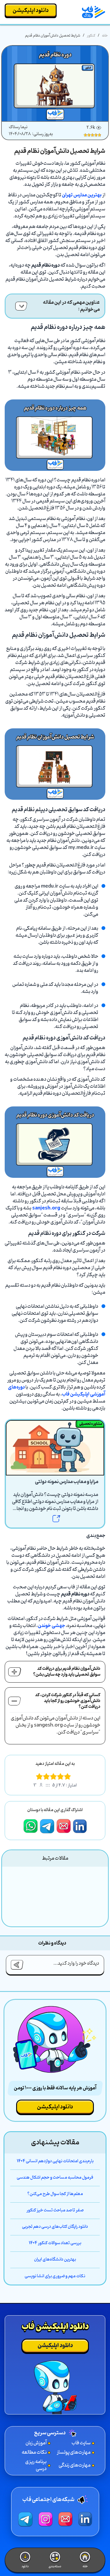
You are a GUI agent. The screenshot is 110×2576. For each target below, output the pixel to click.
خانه (105, 36)
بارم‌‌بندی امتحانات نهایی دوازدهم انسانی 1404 (55, 2161)
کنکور (91, 36)
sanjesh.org (46, 1208)
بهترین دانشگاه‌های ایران (55, 2260)
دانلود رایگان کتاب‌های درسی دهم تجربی (55, 2227)
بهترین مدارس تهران (82, 195)
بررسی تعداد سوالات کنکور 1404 (55, 2243)
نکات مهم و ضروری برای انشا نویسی (55, 2276)
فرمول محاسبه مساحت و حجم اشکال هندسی (55, 2178)
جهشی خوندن (51, 1626)
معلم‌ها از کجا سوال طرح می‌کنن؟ (55, 2194)
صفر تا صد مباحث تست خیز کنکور (55, 2211)
